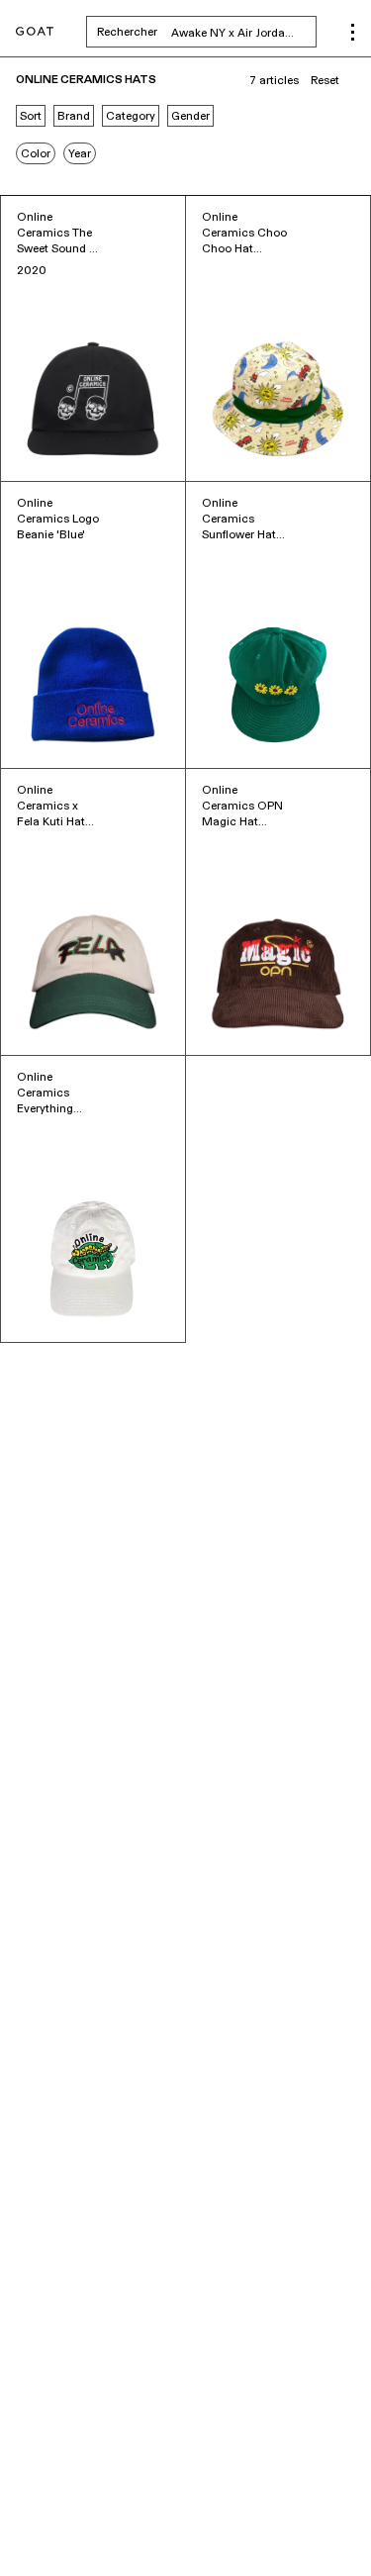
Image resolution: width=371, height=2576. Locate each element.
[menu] (353, 32)
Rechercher (207, 32)
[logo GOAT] (35, 32)
